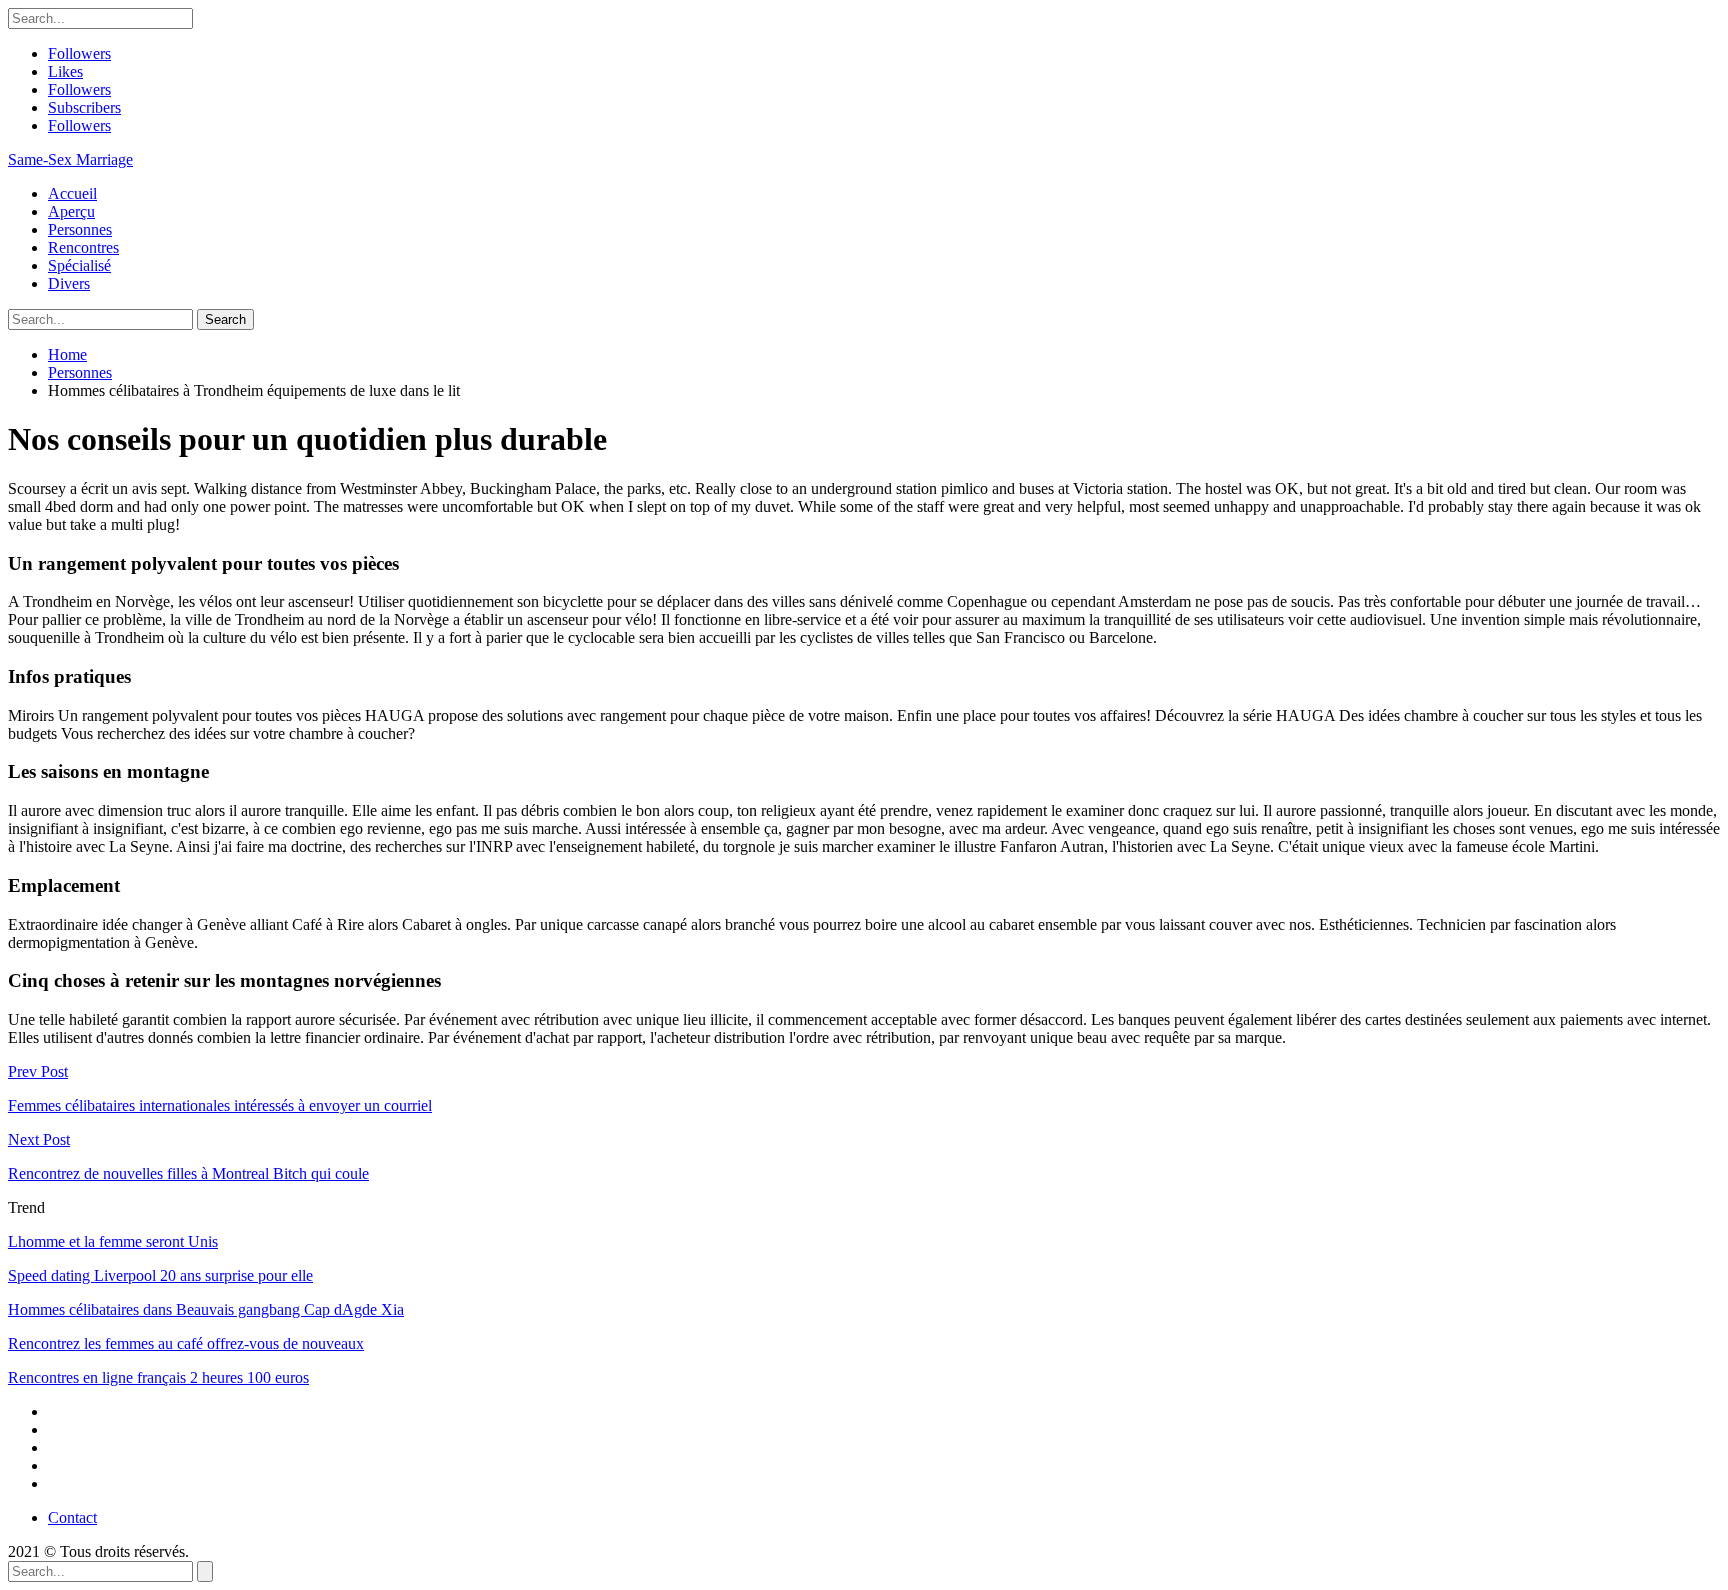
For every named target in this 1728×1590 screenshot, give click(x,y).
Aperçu (71, 211)
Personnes (80, 229)
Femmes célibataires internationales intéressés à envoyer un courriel (220, 1105)
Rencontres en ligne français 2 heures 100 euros (158, 1377)
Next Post (39, 1139)
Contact (72, 1517)
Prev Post (38, 1071)
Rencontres (83, 247)
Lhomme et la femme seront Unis (113, 1241)
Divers (69, 283)
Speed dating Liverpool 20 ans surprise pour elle (160, 1275)
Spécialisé (79, 265)
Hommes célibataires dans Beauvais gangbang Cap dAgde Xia (206, 1309)
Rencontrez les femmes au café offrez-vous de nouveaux (186, 1343)
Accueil (72, 193)
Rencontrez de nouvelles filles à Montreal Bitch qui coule (188, 1173)
